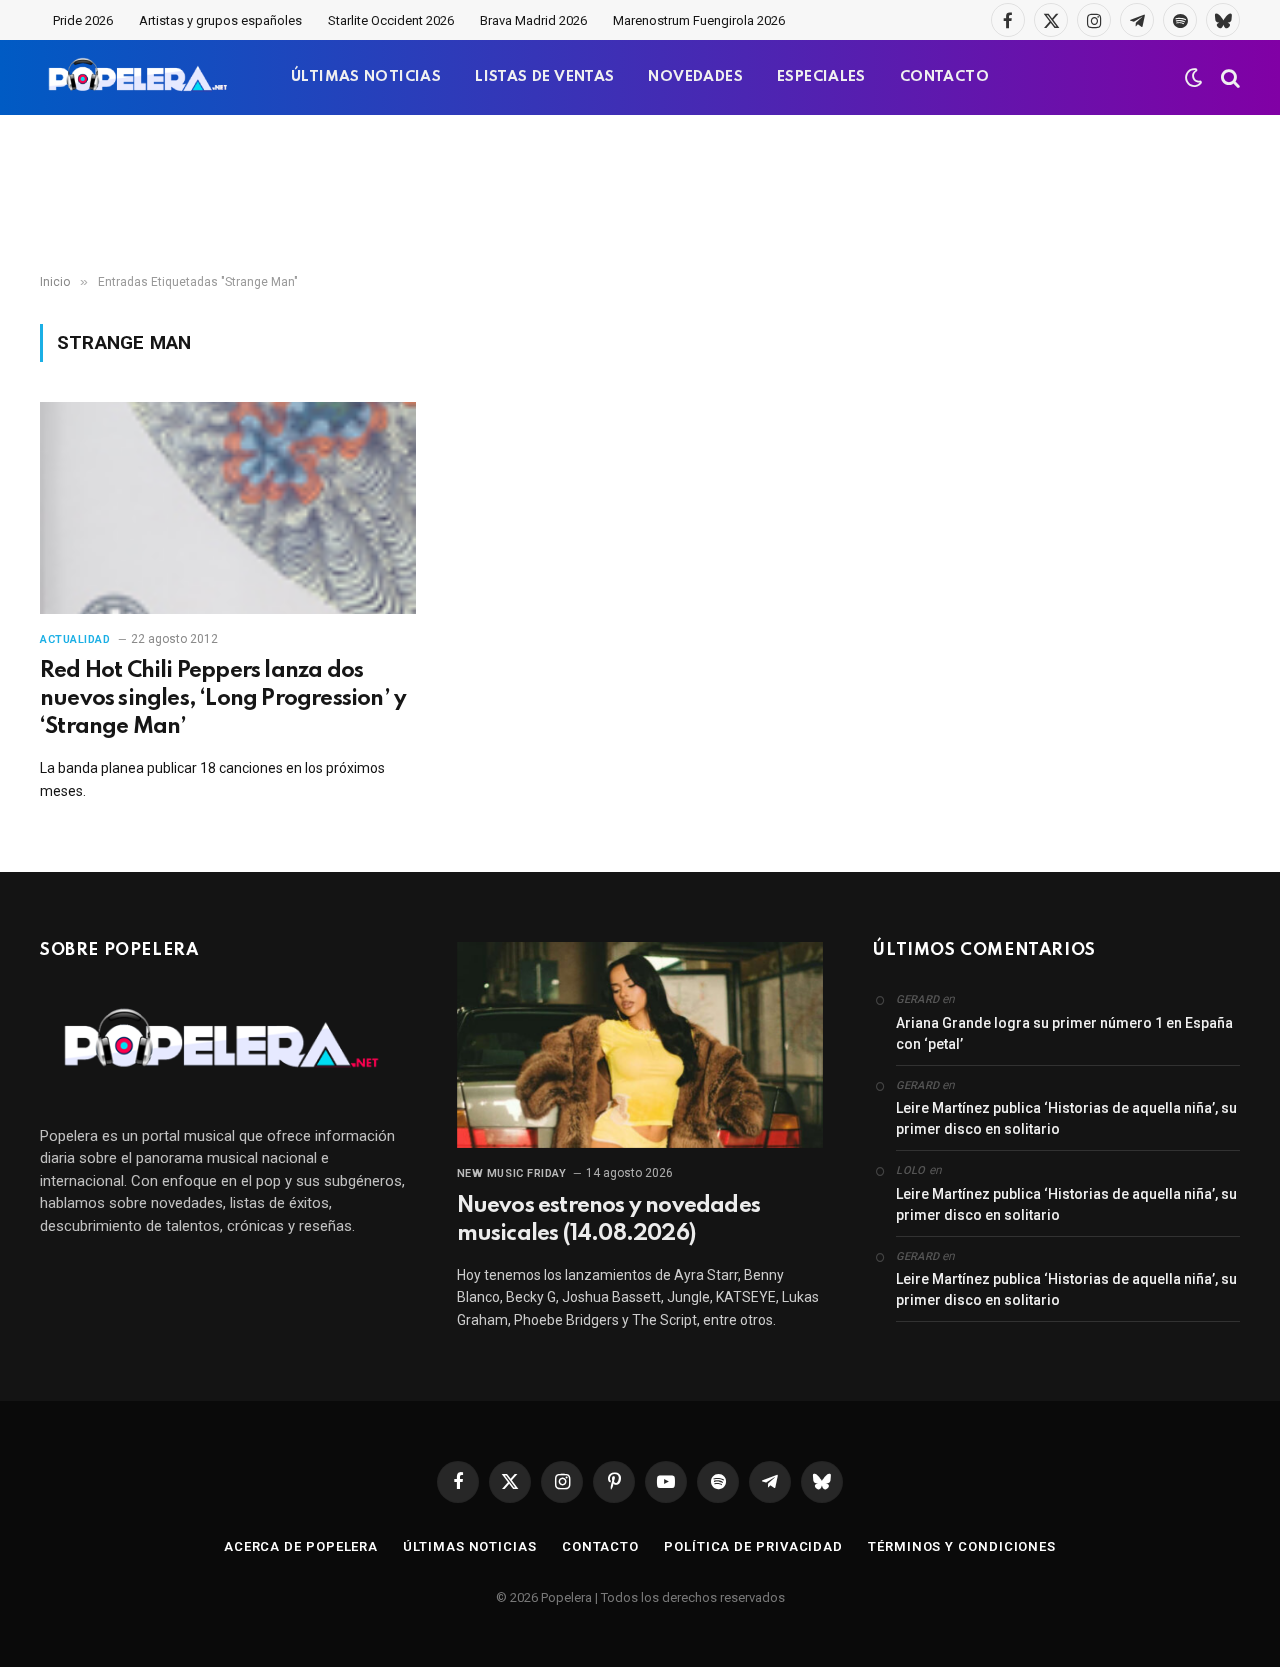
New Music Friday (512, 1173)
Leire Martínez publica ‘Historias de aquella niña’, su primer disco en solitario (1066, 1118)
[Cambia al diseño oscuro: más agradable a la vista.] (1194, 78)
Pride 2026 (83, 20)
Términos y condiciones (962, 1546)
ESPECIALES (821, 77)
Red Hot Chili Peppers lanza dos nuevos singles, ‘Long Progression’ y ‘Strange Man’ (223, 699)
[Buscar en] (1228, 77)
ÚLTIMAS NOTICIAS (366, 77)
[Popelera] (139, 77)
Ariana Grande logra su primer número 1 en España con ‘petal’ (1064, 1033)
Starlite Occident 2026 (391, 20)
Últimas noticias (470, 1546)
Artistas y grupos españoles (220, 20)
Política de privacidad (753, 1546)
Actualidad (75, 639)
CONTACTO (944, 77)
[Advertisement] (640, 195)
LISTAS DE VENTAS (544, 77)
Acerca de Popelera (301, 1546)
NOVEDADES (695, 77)
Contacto (600, 1546)
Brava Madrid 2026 (533, 20)
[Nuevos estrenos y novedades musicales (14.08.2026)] (640, 1045)
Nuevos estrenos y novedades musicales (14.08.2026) (608, 1220)
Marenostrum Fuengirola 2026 (699, 20)
